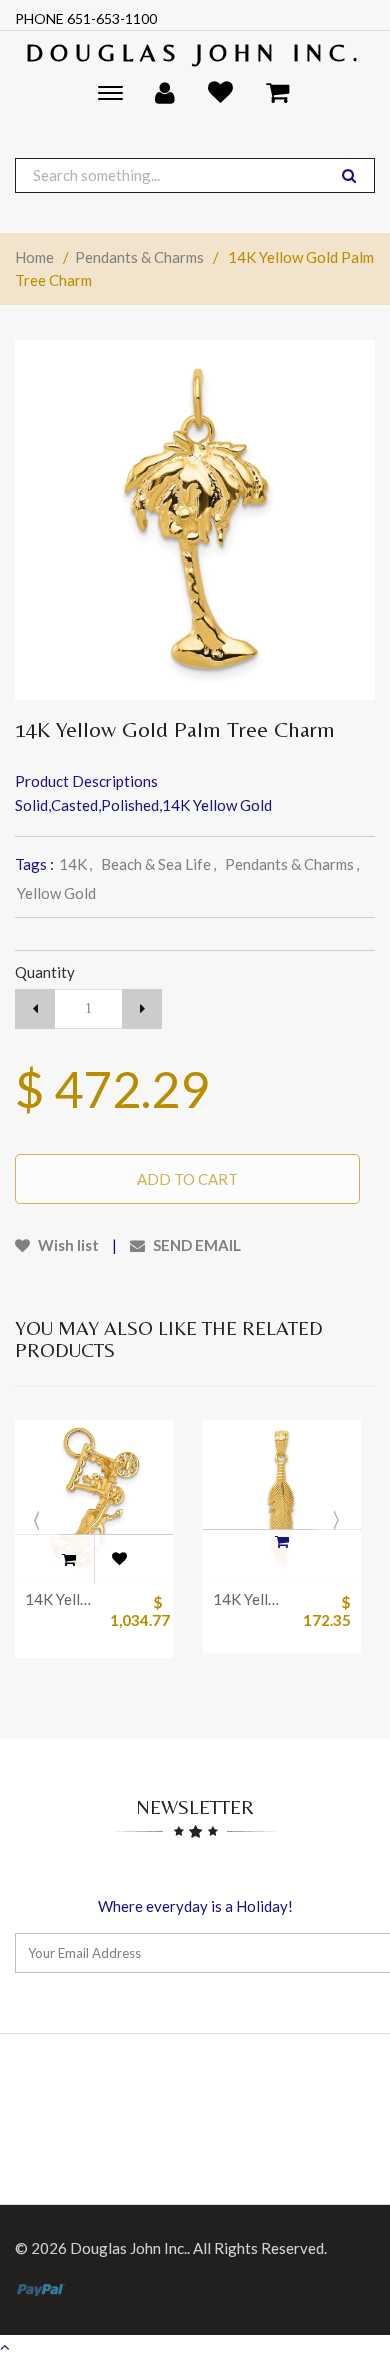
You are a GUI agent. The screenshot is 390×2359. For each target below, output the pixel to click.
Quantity (45, 972)
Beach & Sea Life (158, 864)
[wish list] (119, 1559)
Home (34, 257)
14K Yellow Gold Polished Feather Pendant (250, 1599)
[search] (349, 175)
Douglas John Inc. (195, 52)
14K (75, 864)
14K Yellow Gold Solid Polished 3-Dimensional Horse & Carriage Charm (62, 1599)
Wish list (67, 1245)
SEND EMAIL (195, 1245)
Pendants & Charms (139, 257)
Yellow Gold (56, 893)
